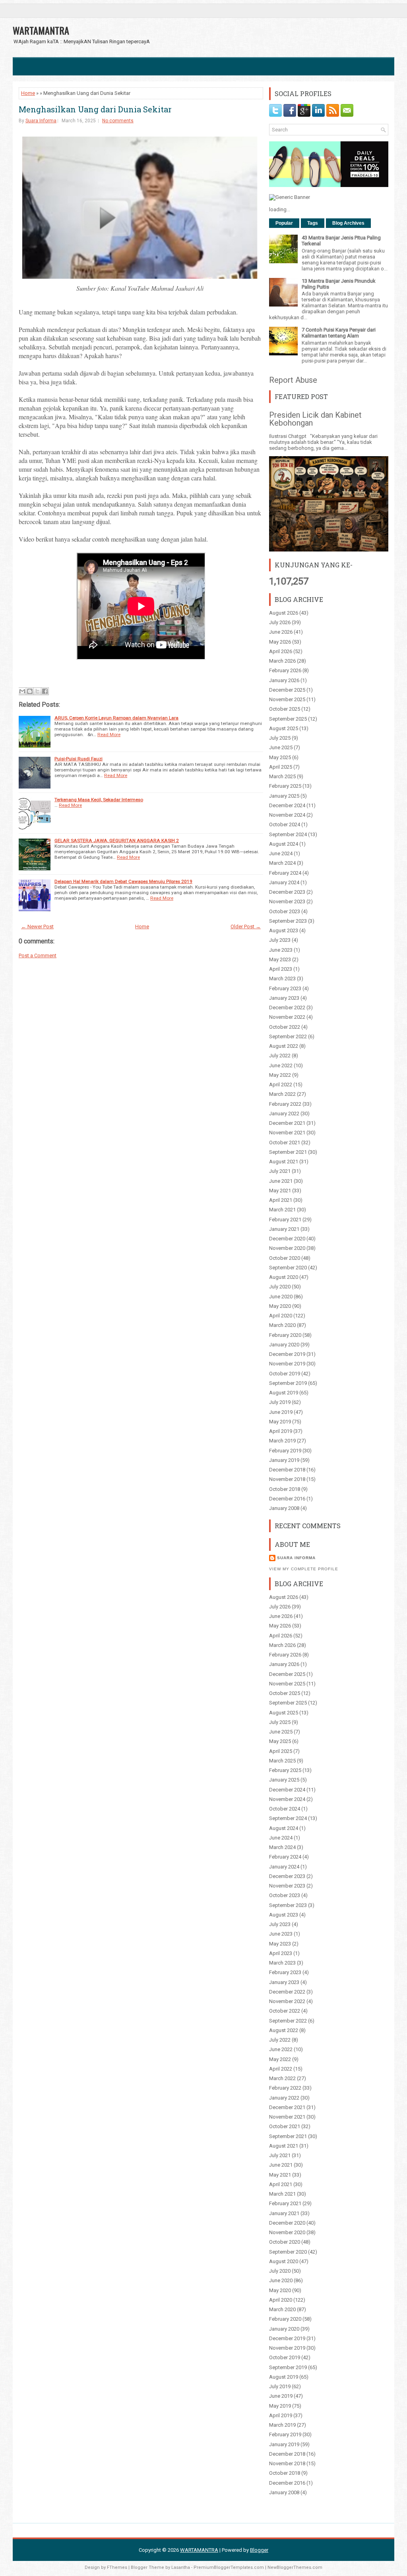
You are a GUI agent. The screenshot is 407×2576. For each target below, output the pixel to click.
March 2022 (282, 1094)
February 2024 (285, 873)
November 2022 (287, 1017)
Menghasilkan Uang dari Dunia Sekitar (95, 109)
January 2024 (284, 882)
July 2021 (280, 1171)
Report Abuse (293, 380)
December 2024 (287, 805)
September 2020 (288, 1268)
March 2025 (282, 776)
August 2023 (284, 930)
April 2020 (281, 1316)
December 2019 (287, 1354)
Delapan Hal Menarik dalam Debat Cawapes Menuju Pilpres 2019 (123, 881)
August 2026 (284, 613)
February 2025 (285, 786)
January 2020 (284, 1345)
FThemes (117, 2567)
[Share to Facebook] (45, 691)
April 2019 (281, 1431)
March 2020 (282, 1325)
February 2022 (285, 1104)
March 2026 (282, 661)
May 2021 (280, 1191)
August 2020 (284, 1277)
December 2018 (287, 1470)
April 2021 (281, 1200)
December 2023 (287, 892)
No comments (118, 121)
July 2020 (280, 1287)
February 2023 (285, 988)
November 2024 (287, 815)
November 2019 (287, 1364)
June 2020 (281, 1297)
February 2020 (285, 1335)
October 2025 (285, 709)
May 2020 (280, 1306)
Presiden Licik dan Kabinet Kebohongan (315, 419)
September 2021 (288, 1152)
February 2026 (285, 670)
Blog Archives (348, 223)
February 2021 (285, 1220)
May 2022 (280, 1075)
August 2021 (284, 1162)
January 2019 (284, 1460)
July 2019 (280, 1402)
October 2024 (285, 824)
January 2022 (284, 1114)
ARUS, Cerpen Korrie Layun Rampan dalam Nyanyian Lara (116, 718)
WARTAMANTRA (41, 30)
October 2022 (285, 1027)
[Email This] (22, 691)
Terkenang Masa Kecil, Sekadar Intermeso (99, 800)
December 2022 (287, 1007)
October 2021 (285, 1142)
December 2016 (287, 1499)
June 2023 (281, 950)
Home (28, 93)
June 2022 (281, 1065)
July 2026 (280, 622)
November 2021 (287, 1133)
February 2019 (285, 1451)
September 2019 (288, 1383)
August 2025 (284, 728)
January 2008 (284, 1508)
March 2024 (282, 863)
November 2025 (287, 699)
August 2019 (284, 1393)
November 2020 (287, 1248)
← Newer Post (37, 926)
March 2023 (282, 979)
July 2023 (280, 940)
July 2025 (280, 738)
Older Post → (246, 926)
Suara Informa (41, 121)
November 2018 (287, 1479)
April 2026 (281, 651)
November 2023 (287, 901)
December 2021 (287, 1123)
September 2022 (288, 1036)
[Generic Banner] (290, 197)
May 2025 (280, 757)
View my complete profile (304, 1569)
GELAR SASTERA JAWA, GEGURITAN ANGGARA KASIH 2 (117, 841)
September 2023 (288, 921)
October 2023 (285, 911)
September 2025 (288, 719)
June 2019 (281, 1412)
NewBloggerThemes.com (295, 2567)
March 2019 (282, 1441)
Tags (313, 223)
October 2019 (285, 1374)
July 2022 (280, 1056)
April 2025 (281, 767)
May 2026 (280, 642)
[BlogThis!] (30, 691)
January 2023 (284, 998)
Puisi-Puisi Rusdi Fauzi (78, 759)
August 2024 (284, 844)
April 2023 (281, 969)
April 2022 (281, 1085)
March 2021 (282, 1210)
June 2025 (281, 747)
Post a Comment (38, 955)
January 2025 (284, 796)
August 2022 (284, 1046)
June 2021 (281, 1181)
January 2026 (284, 680)
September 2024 (288, 834)
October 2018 (285, 1489)
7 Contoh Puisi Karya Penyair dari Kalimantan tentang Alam (339, 333)
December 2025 (287, 690)
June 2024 (281, 853)
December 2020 (287, 1239)
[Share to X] (37, 691)
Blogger (259, 2550)
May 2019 (280, 1422)
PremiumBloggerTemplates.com (229, 2567)
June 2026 (281, 632)
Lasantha (181, 2567)
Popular (284, 223)
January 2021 (284, 1229)
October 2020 (285, 1258)
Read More (109, 735)
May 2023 (280, 959)
